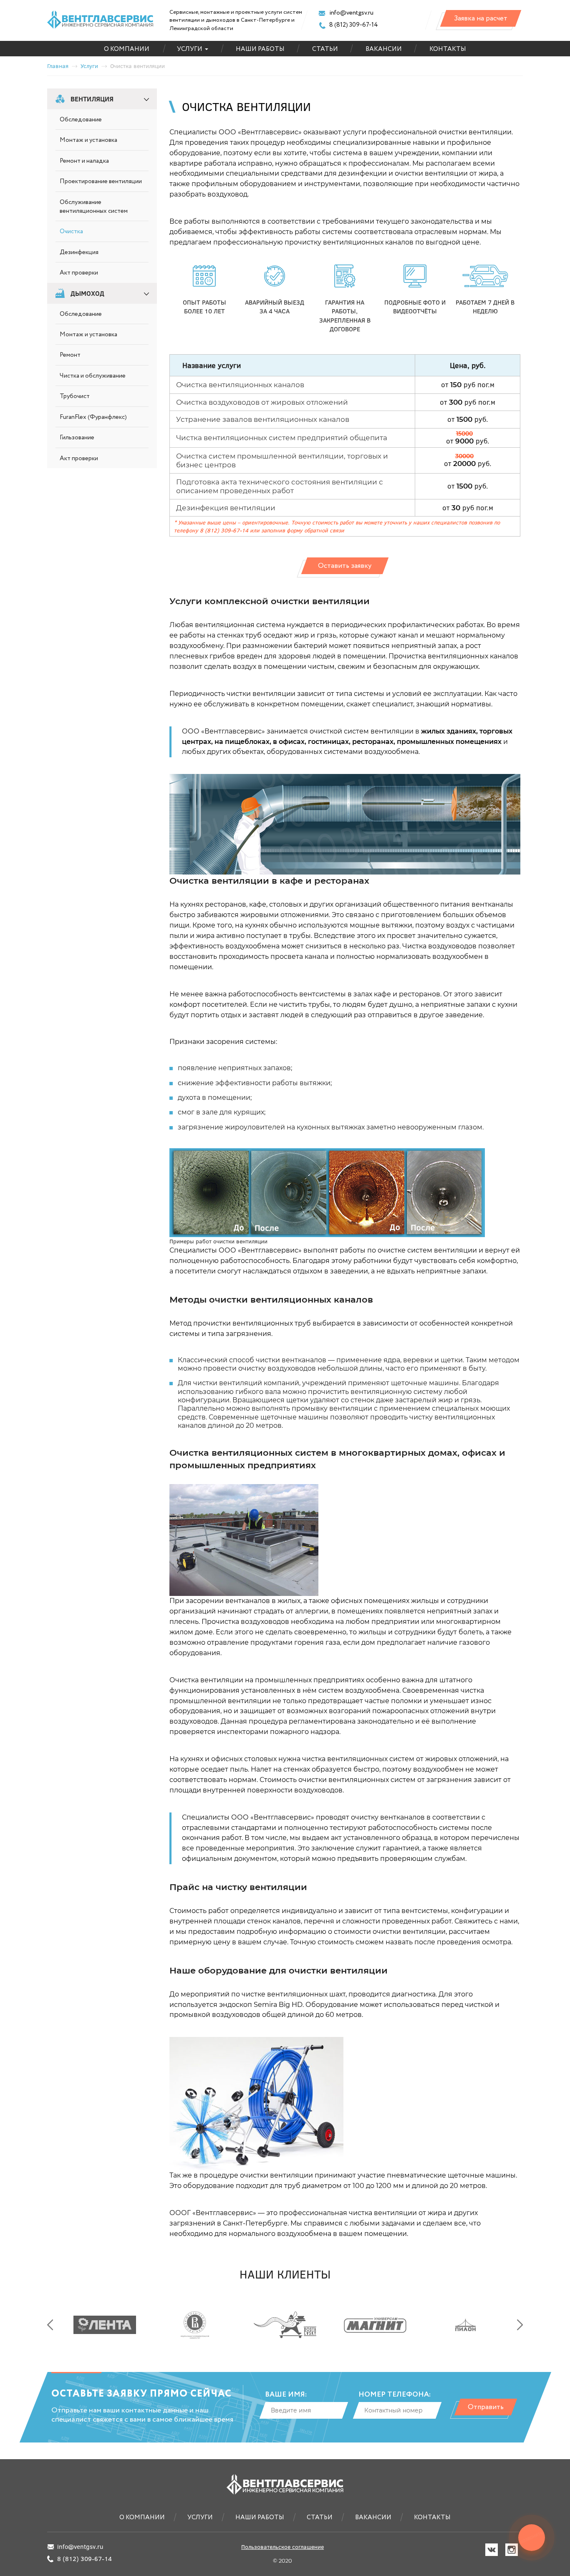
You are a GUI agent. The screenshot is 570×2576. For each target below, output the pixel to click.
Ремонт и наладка (84, 161)
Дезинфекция (79, 252)
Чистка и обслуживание (93, 376)
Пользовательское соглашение (282, 2547)
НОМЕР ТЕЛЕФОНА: (395, 2395)
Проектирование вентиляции (101, 181)
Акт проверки (79, 273)
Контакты (448, 49)
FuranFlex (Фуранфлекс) (93, 417)
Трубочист (75, 396)
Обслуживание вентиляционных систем (94, 207)
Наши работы (260, 49)
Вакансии (384, 49)
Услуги (190, 49)
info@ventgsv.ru (351, 13)
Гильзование (77, 438)
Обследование (81, 120)
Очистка (71, 232)
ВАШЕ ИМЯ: (286, 2395)
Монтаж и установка (88, 140)
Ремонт (70, 355)
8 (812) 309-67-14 (353, 25)
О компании (127, 49)
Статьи (325, 49)
